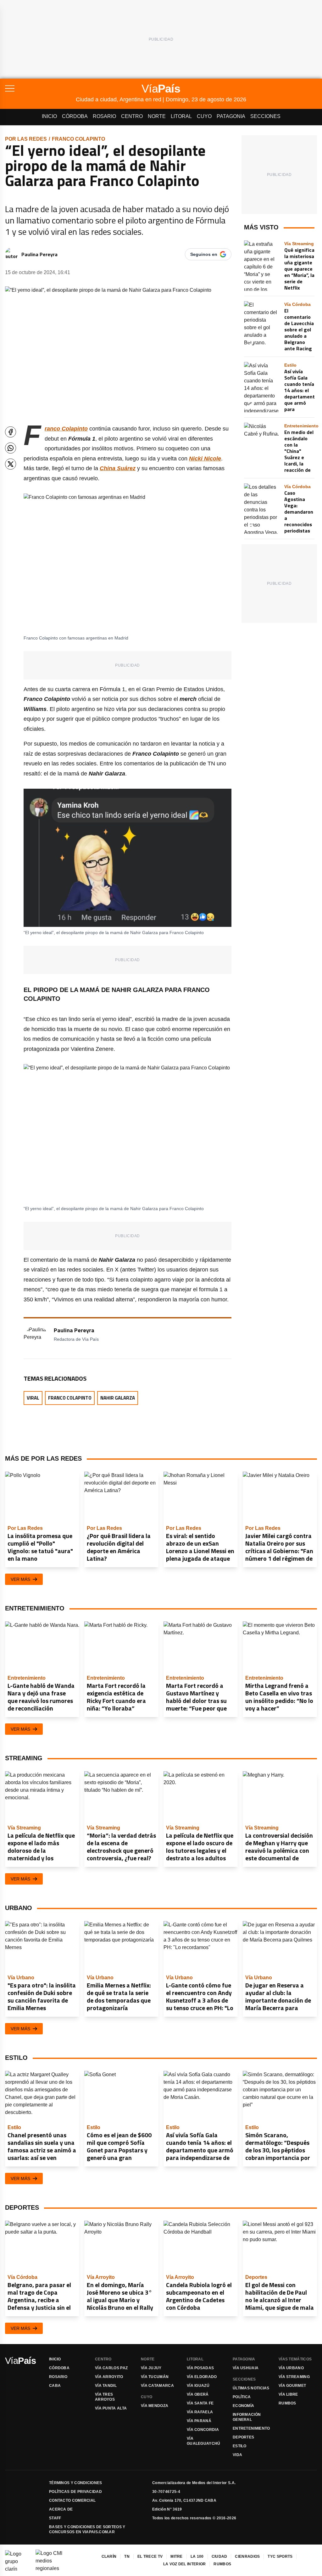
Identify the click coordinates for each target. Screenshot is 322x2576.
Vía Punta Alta (111, 2408)
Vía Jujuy (151, 2368)
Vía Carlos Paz (111, 2368)
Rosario (104, 116)
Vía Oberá (198, 2394)
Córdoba (75, 116)
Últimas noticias (251, 2388)
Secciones (265, 116)
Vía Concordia (203, 2430)
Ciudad (219, 2556)
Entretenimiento (251, 2428)
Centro (132, 116)
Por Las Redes (26, 139)
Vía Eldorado (202, 2377)
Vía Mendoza (155, 2406)
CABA (55, 2386)
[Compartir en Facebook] (11, 432)
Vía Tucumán (155, 2377)
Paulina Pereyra (39, 254)
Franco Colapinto (78, 139)
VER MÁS (20, 1579)
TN (127, 2556)
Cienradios (247, 2556)
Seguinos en (204, 254)
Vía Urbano (291, 2368)
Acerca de (61, 2509)
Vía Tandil (106, 2386)
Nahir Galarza (118, 1398)
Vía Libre (288, 2394)
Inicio (49, 116)
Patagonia (231, 116)
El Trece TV (150, 2556)
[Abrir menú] (40, 88)
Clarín (109, 2556)
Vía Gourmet (292, 2386)
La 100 (197, 2556)
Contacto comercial (72, 2500)
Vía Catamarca (157, 2386)
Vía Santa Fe (200, 2403)
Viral (33, 1398)
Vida (237, 2455)
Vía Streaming (294, 2377)
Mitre (177, 2556)
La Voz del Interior (185, 2564)
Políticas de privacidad (75, 2492)
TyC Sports (280, 2556)
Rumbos (287, 2403)
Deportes (243, 2437)
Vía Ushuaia (246, 2368)
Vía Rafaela (200, 2412)
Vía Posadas (200, 2368)
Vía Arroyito (109, 2377)
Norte (157, 116)
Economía (243, 2406)
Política (242, 2397)
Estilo (240, 2446)
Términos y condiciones (76, 2483)
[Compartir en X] (11, 464)
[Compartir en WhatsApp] (11, 448)
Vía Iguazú (198, 2386)
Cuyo (204, 116)
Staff (55, 2518)
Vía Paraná (199, 2421)
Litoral (181, 116)
